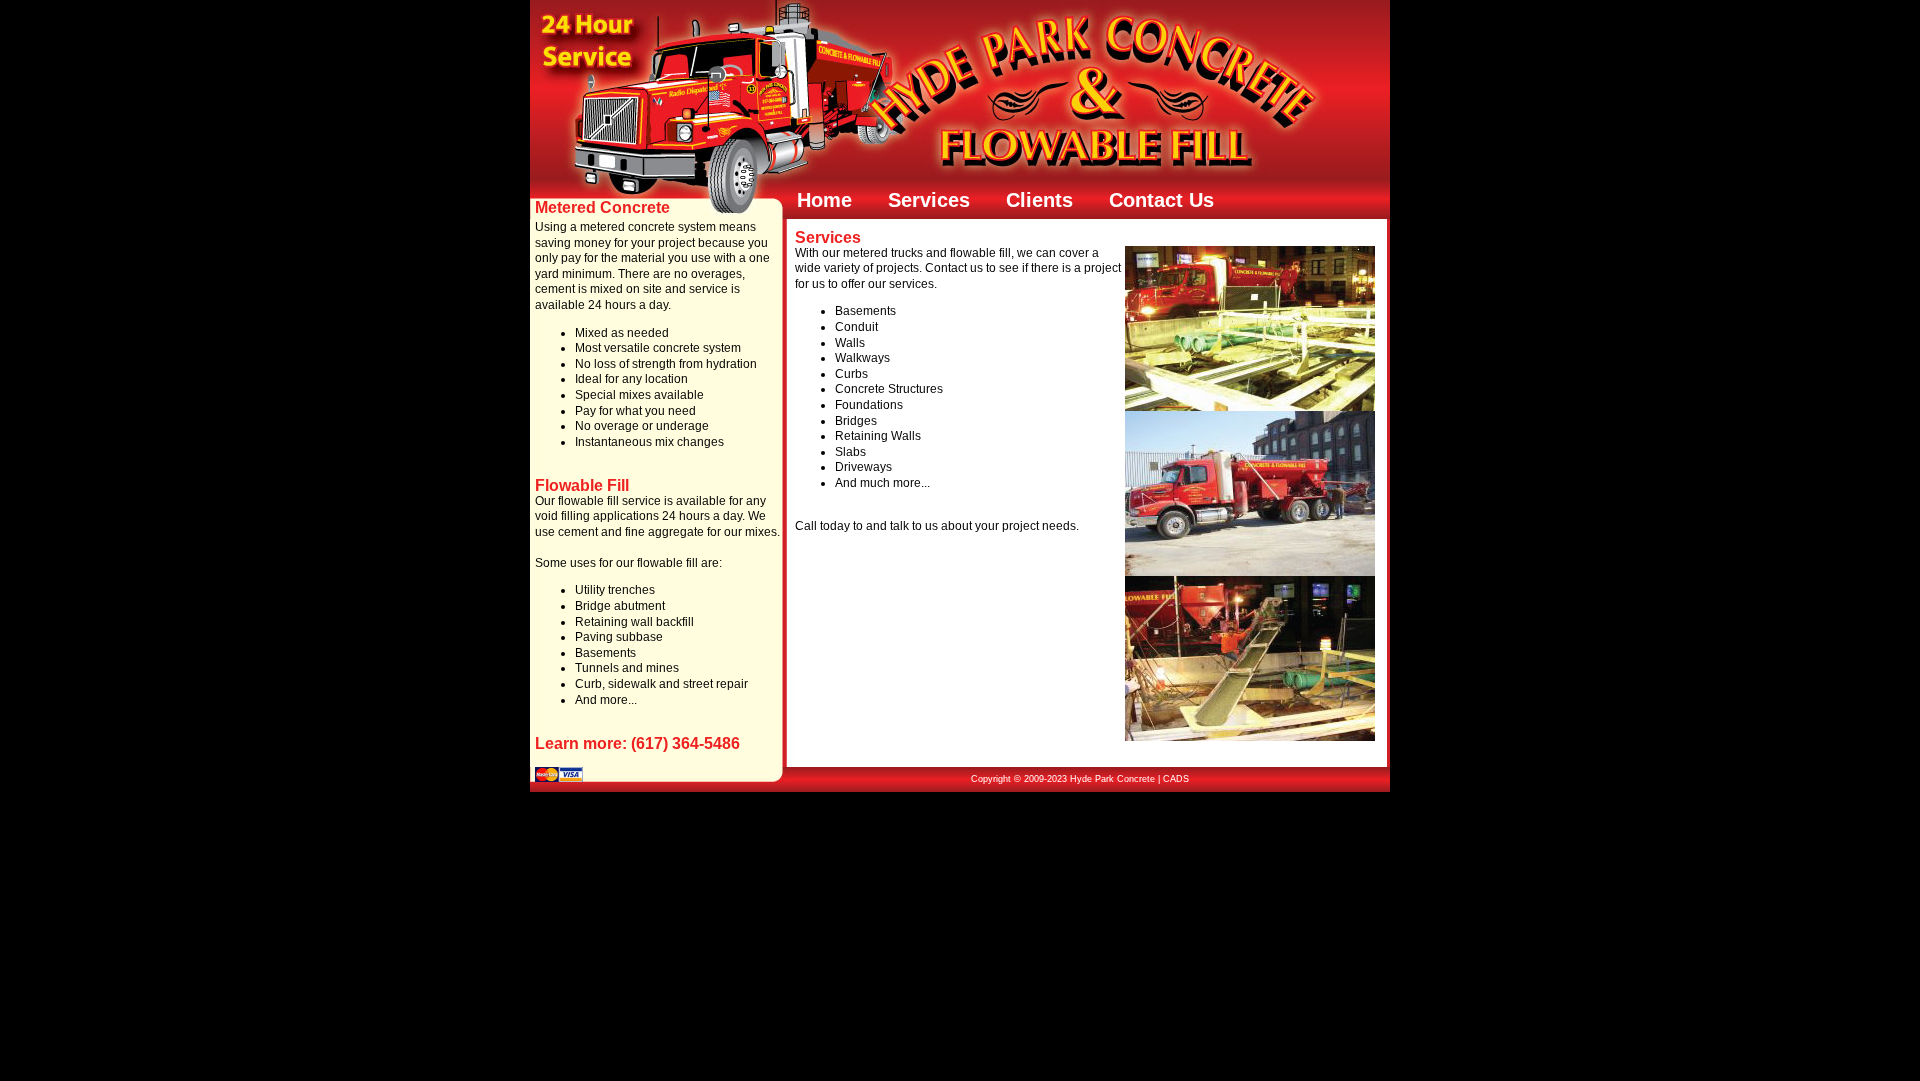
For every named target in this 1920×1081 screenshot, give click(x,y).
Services (929, 200)
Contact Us (1161, 200)
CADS (1176, 779)
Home (824, 200)
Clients (1039, 200)
